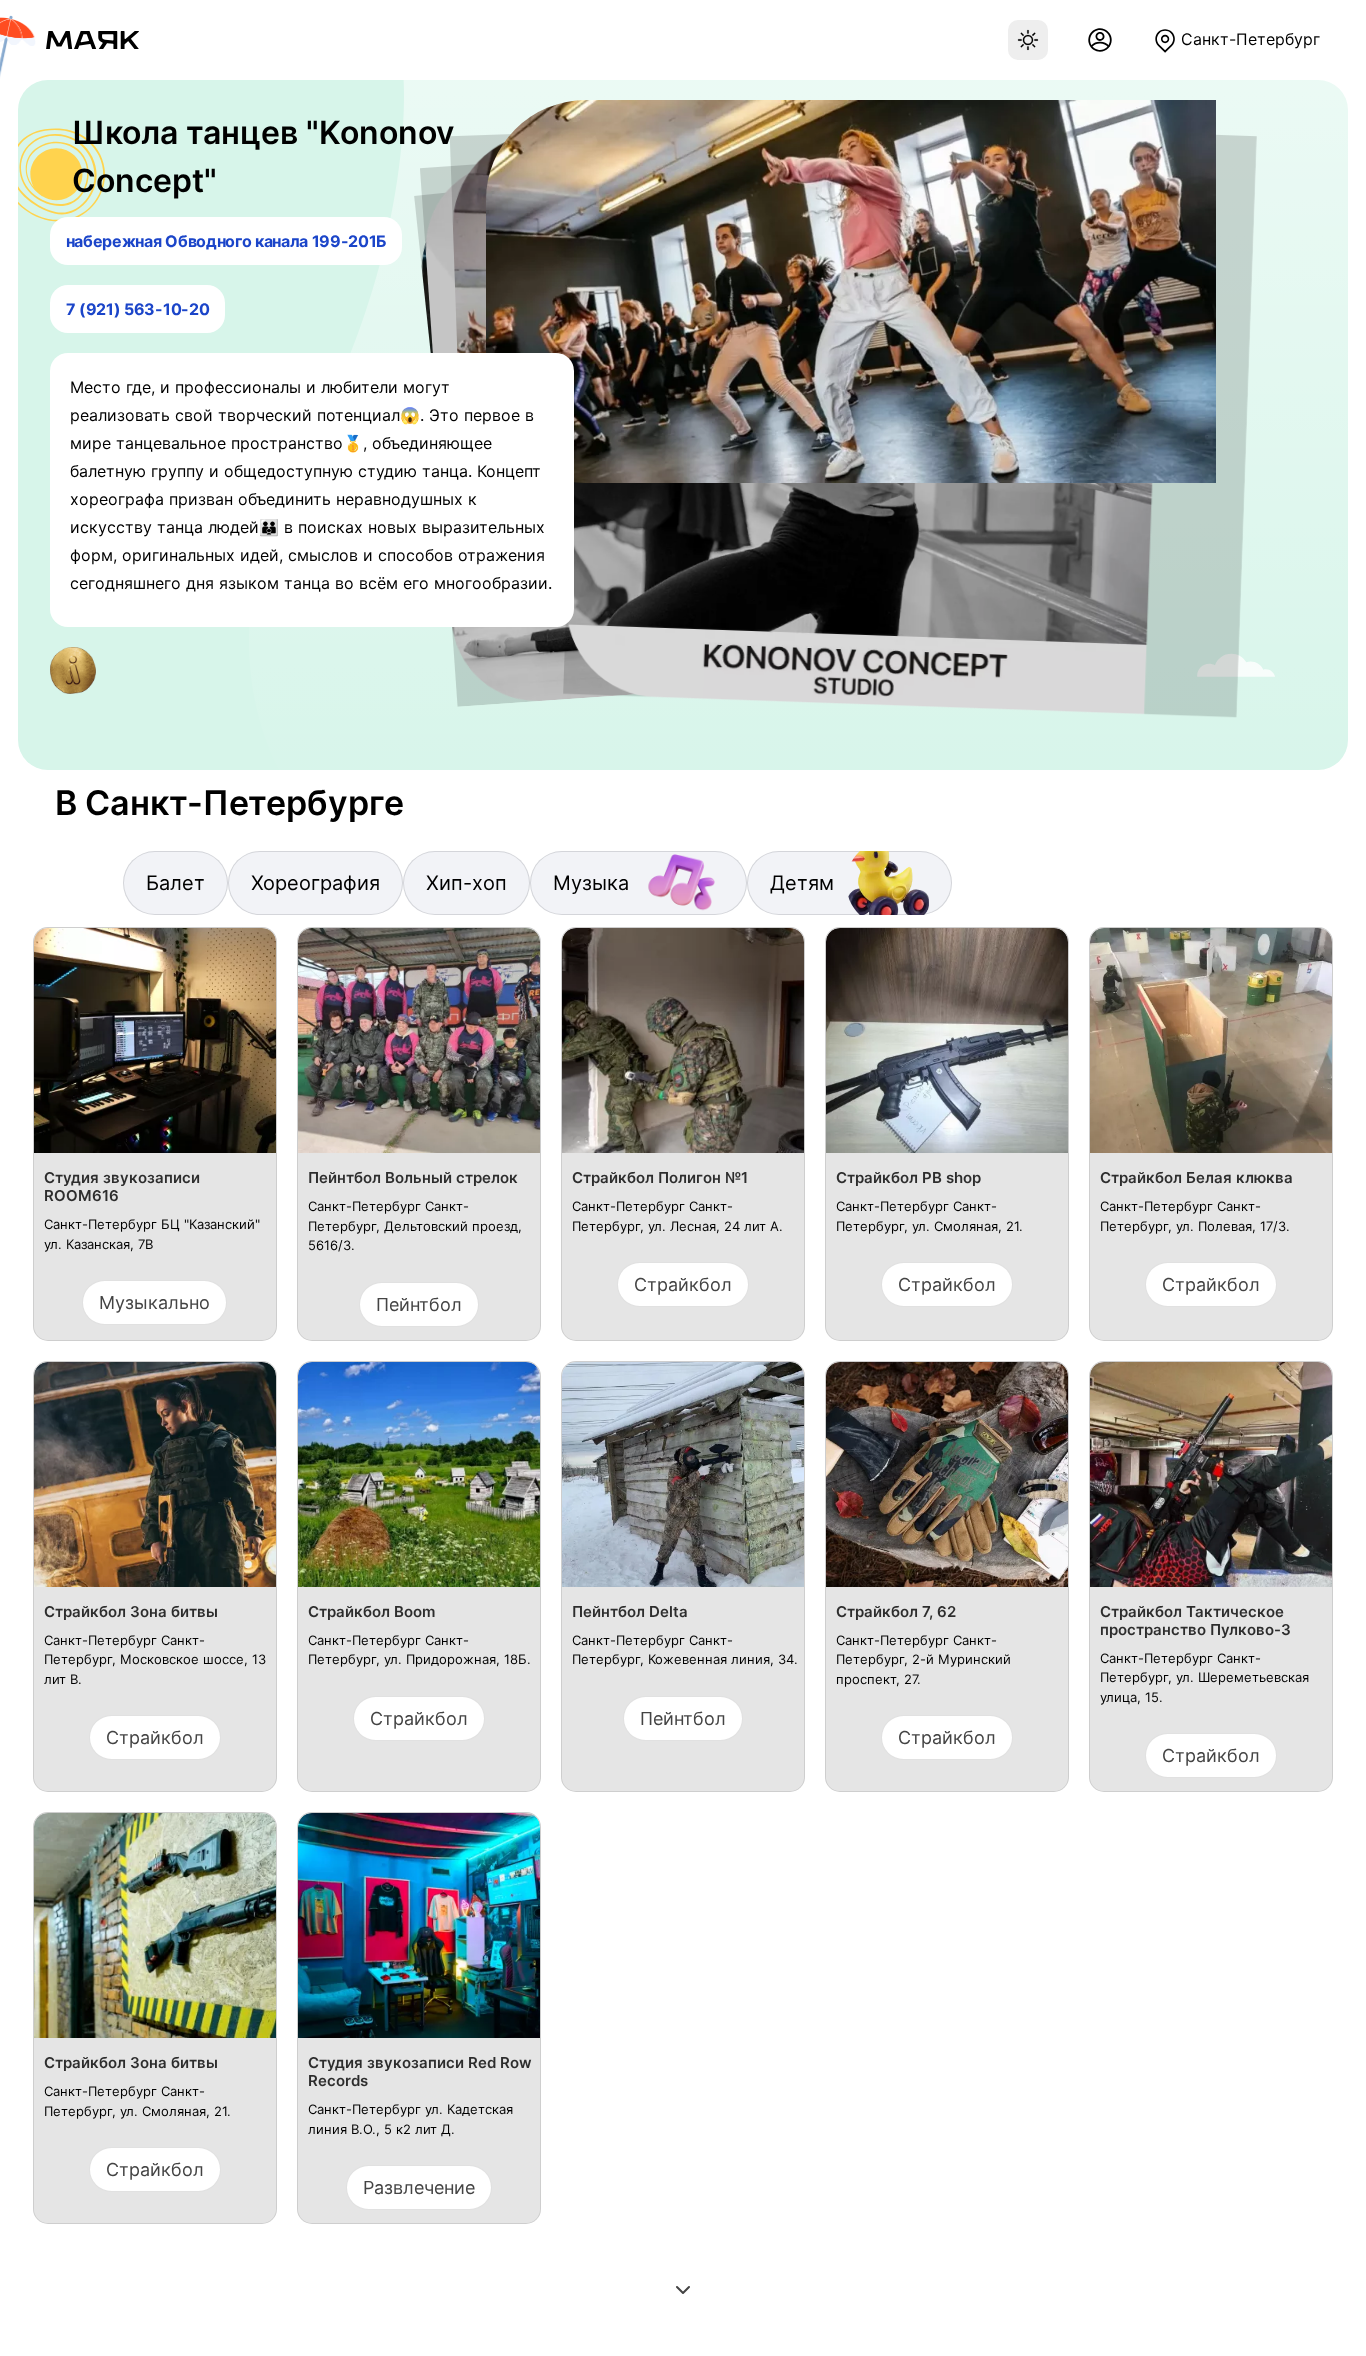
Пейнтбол (419, 1304)
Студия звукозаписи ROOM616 (122, 1187)
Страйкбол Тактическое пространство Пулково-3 (1195, 1621)
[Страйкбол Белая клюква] (1211, 1048)
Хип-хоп (466, 883)
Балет (175, 883)
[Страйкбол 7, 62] (947, 1482)
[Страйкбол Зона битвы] (155, 1482)
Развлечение (419, 2187)
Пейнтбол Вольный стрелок (413, 1178)
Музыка (591, 883)
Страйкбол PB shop (908, 1178)
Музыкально (154, 1302)
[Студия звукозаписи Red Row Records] (419, 1933)
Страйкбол (683, 1284)
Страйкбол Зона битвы (131, 1612)
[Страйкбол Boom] (419, 1482)
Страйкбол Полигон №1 (660, 1178)
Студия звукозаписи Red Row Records (420, 2072)
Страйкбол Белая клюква (1196, 1178)
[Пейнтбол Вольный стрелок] (419, 1048)
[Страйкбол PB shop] (947, 1048)
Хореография (315, 883)
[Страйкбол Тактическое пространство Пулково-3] (1211, 1482)
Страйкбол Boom (371, 1612)
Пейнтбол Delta (630, 1612)
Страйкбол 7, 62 (896, 1612)
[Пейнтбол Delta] (683, 1482)
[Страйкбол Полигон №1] (683, 1048)
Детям (802, 883)
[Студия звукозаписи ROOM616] (155, 1048)
